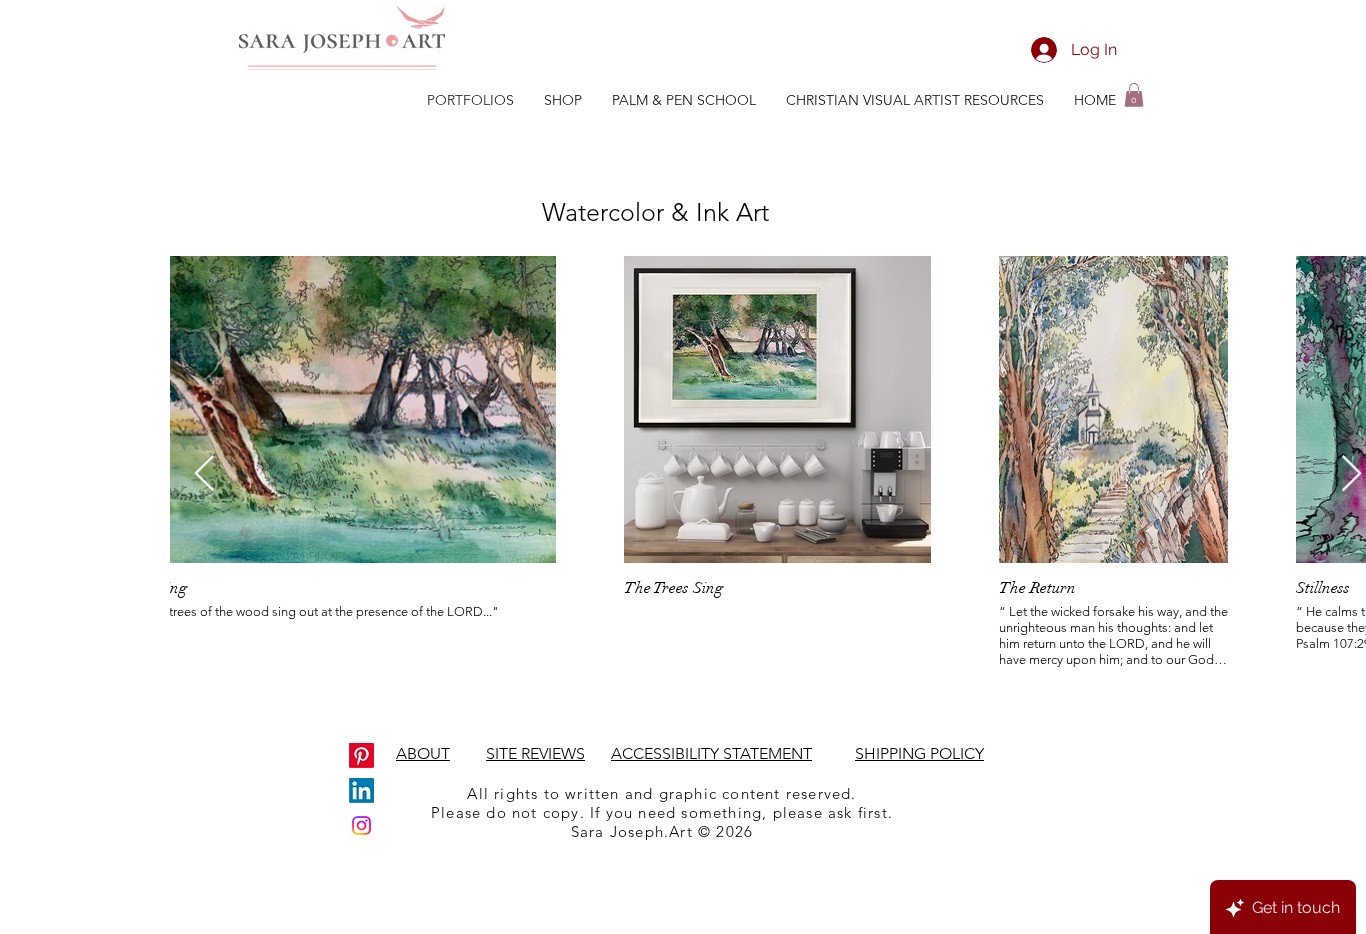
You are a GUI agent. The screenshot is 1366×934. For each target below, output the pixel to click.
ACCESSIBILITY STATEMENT (711, 753)
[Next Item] (1351, 474)
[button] (1134, 95)
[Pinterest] (361, 755)
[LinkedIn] (361, 790)
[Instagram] (361, 825)
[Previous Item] (204, 474)
